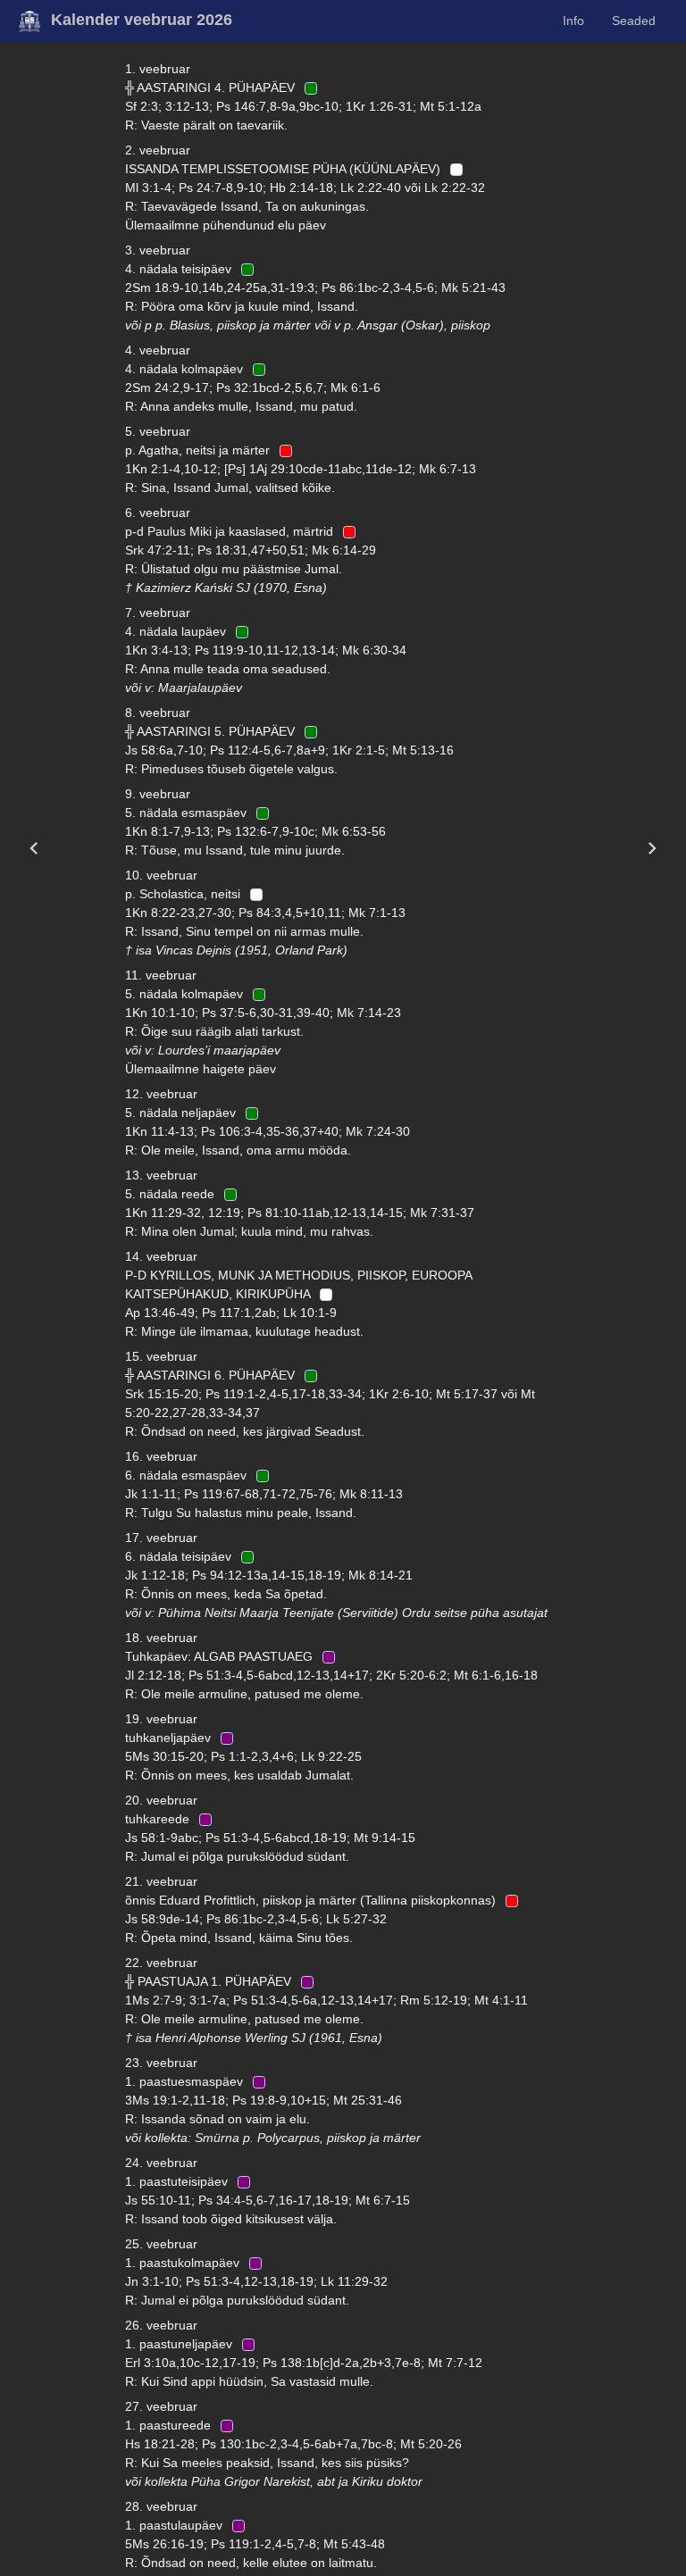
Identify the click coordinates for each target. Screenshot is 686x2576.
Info (573, 21)
